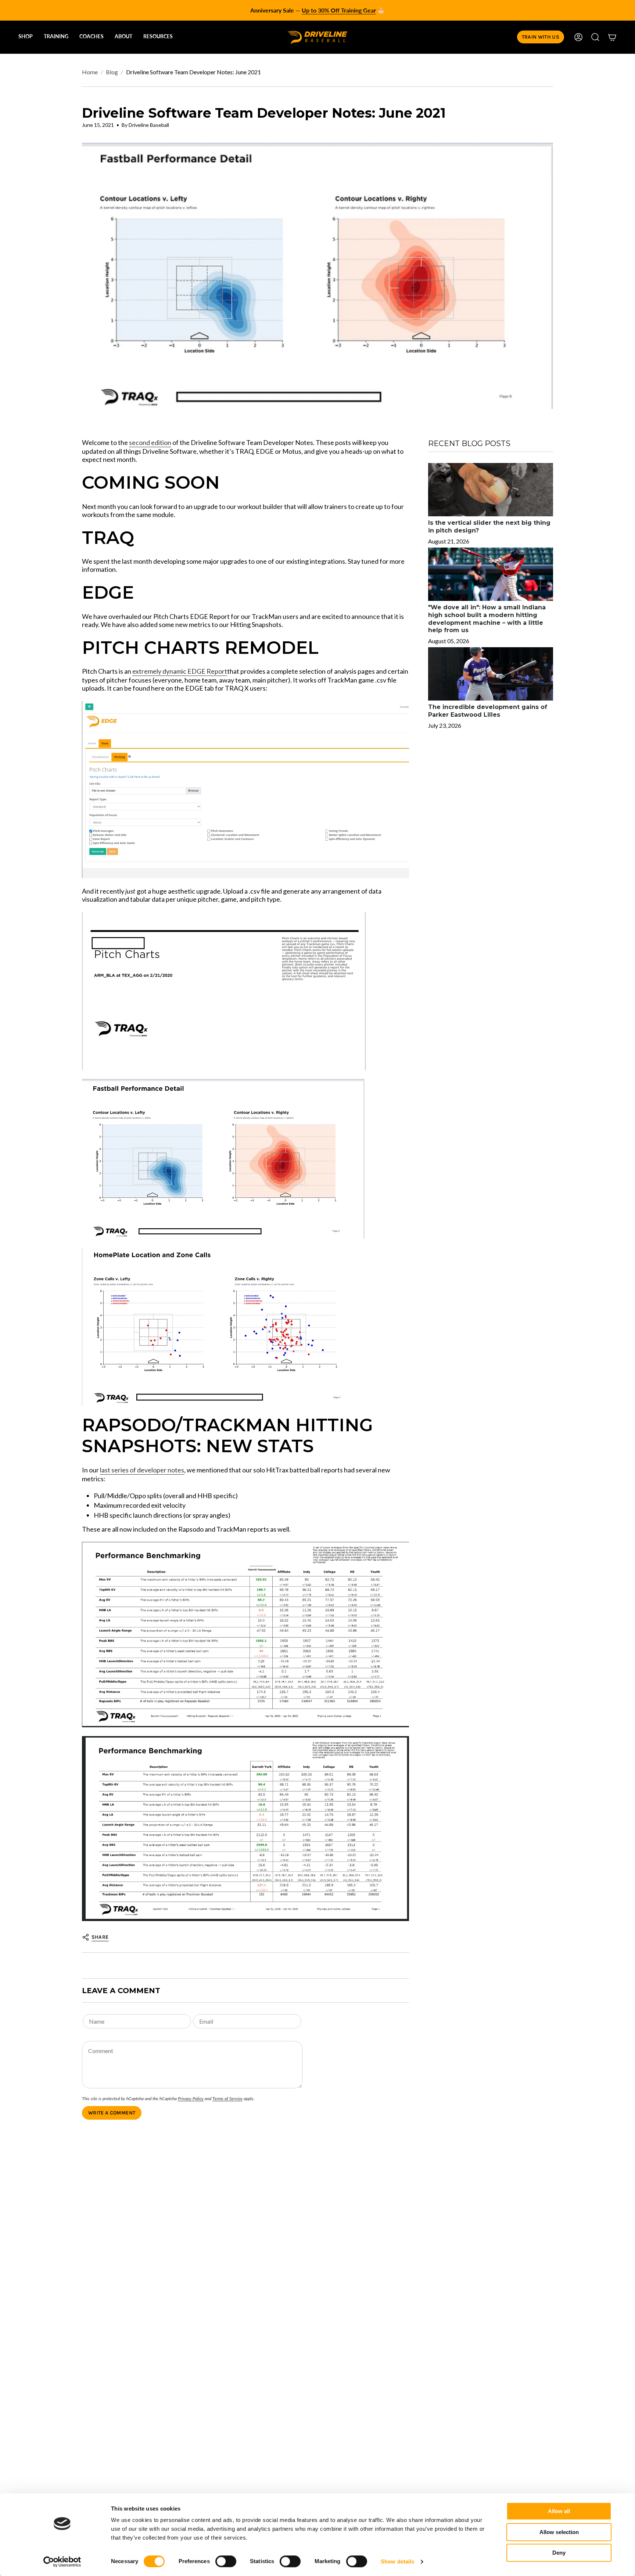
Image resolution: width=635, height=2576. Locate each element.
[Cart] (612, 37)
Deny (559, 2553)
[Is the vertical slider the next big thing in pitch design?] (491, 490)
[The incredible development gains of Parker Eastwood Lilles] (491, 674)
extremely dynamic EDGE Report (180, 671)
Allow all (559, 2511)
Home (90, 72)
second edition (150, 442)
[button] (26, 37)
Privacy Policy (191, 2098)
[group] (317, 10)
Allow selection (559, 2532)
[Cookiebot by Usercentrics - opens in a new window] (62, 2562)
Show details (397, 2561)
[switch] (226, 2561)
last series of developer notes (142, 1470)
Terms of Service (227, 2098)
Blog (112, 72)
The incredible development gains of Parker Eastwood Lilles (488, 711)
